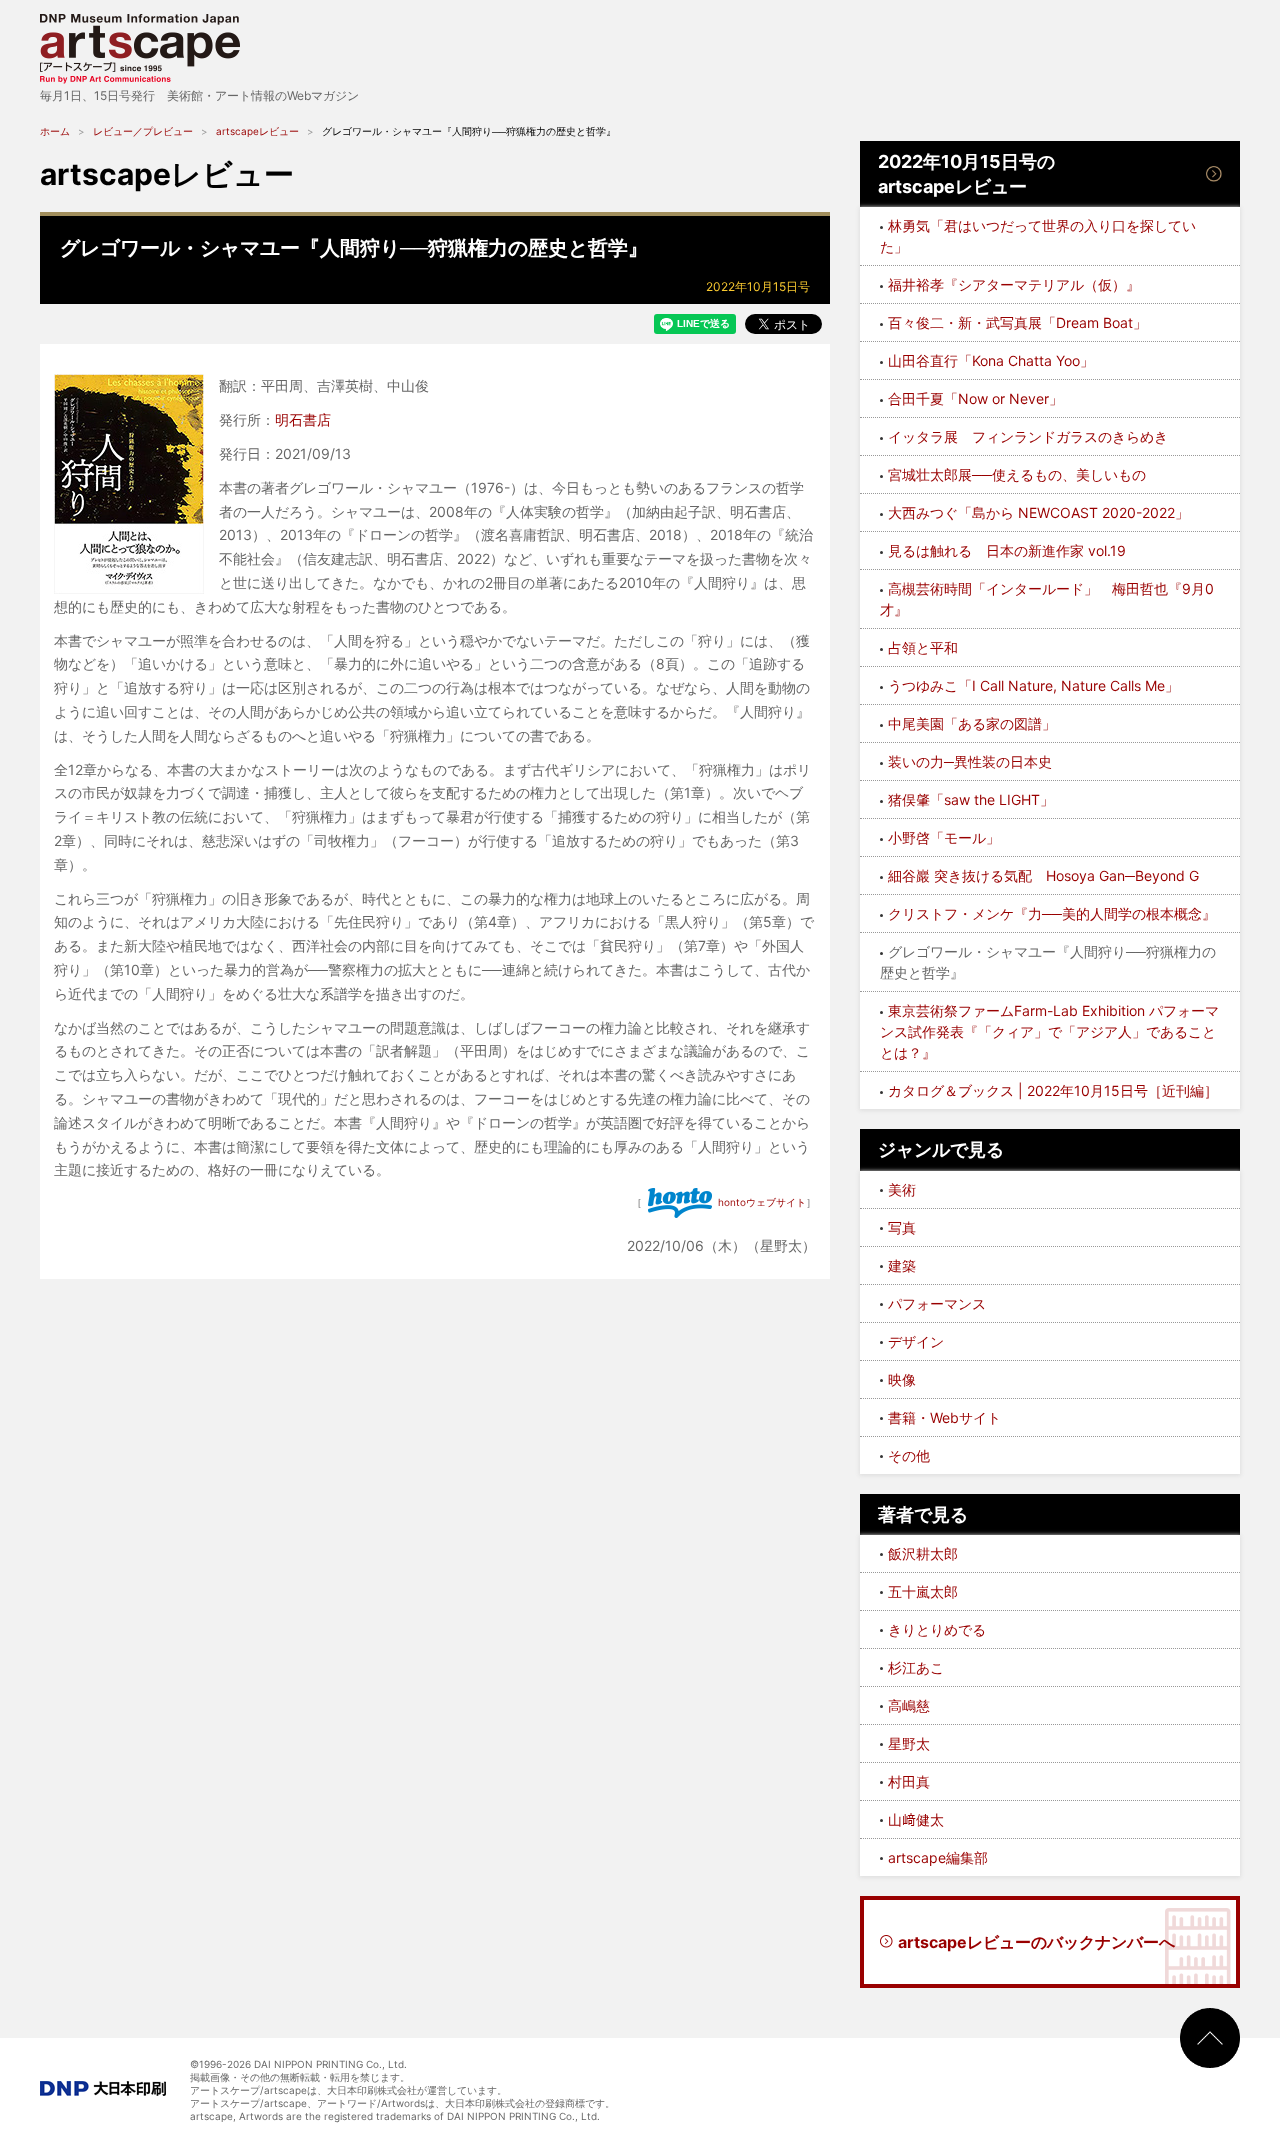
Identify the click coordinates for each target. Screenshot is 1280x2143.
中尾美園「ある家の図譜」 (972, 723)
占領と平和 (923, 647)
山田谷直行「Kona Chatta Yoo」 (991, 360)
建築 (902, 1265)
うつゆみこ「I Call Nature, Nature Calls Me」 (1033, 685)
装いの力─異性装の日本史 (970, 761)
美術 (902, 1189)
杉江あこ (916, 1667)
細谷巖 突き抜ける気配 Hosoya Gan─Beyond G (1043, 875)
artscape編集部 (938, 1857)
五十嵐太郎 (923, 1591)
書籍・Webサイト (944, 1417)
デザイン (916, 1341)
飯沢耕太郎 (923, 1553)
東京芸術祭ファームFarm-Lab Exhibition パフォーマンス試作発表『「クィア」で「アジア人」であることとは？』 (1049, 1031)
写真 (902, 1227)
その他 (909, 1455)
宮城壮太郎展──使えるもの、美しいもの (1017, 474)
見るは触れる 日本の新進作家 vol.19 (1007, 550)
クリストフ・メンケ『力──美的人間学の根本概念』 (1052, 913)
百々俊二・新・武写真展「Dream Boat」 (1017, 322)
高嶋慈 (909, 1705)
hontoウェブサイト (762, 1202)
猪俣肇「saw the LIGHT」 (971, 799)
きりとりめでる (937, 1629)
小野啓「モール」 (944, 837)
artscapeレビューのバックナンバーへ (1036, 1942)
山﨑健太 (916, 1819)
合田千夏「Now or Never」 (975, 398)
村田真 (909, 1781)
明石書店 (303, 419)
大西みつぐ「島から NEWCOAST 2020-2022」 (1038, 512)
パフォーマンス (937, 1303)
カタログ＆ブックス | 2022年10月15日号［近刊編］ (1053, 1090)
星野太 (909, 1743)
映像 (902, 1379)
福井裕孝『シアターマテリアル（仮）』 (1014, 284)
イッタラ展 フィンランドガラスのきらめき (1028, 436)
